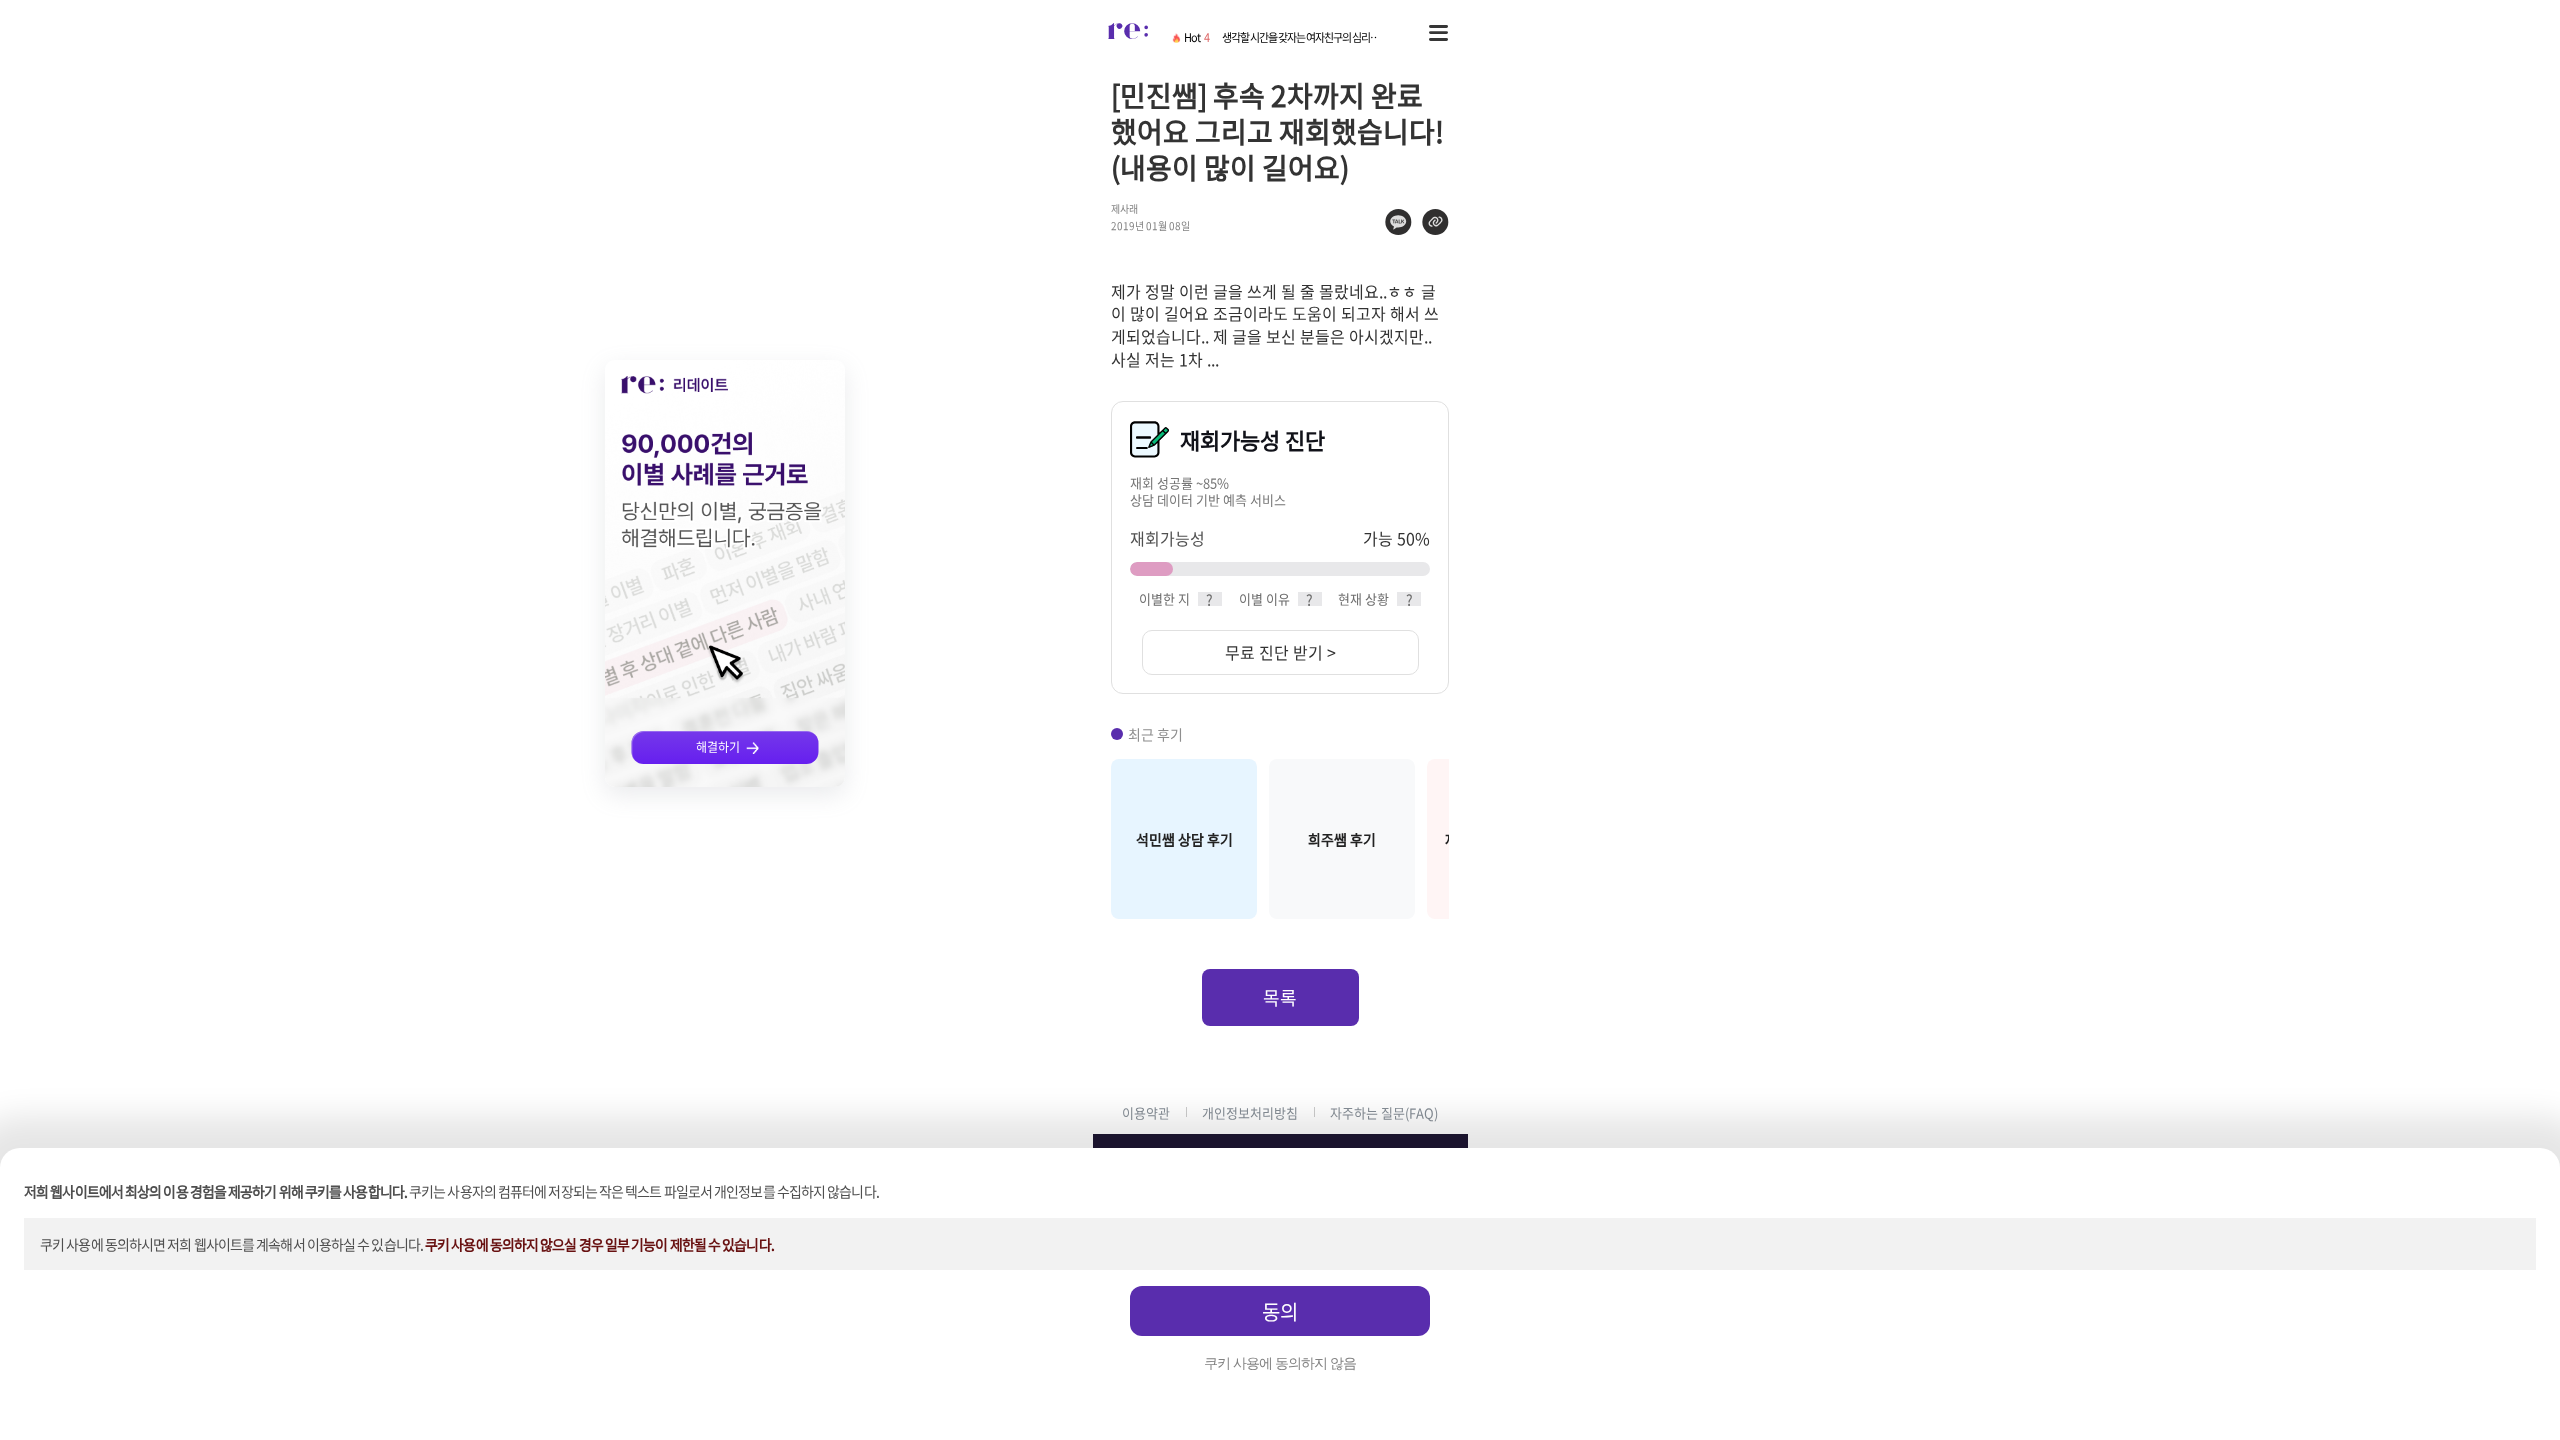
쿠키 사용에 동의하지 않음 (1280, 1363)
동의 (1280, 1311)
